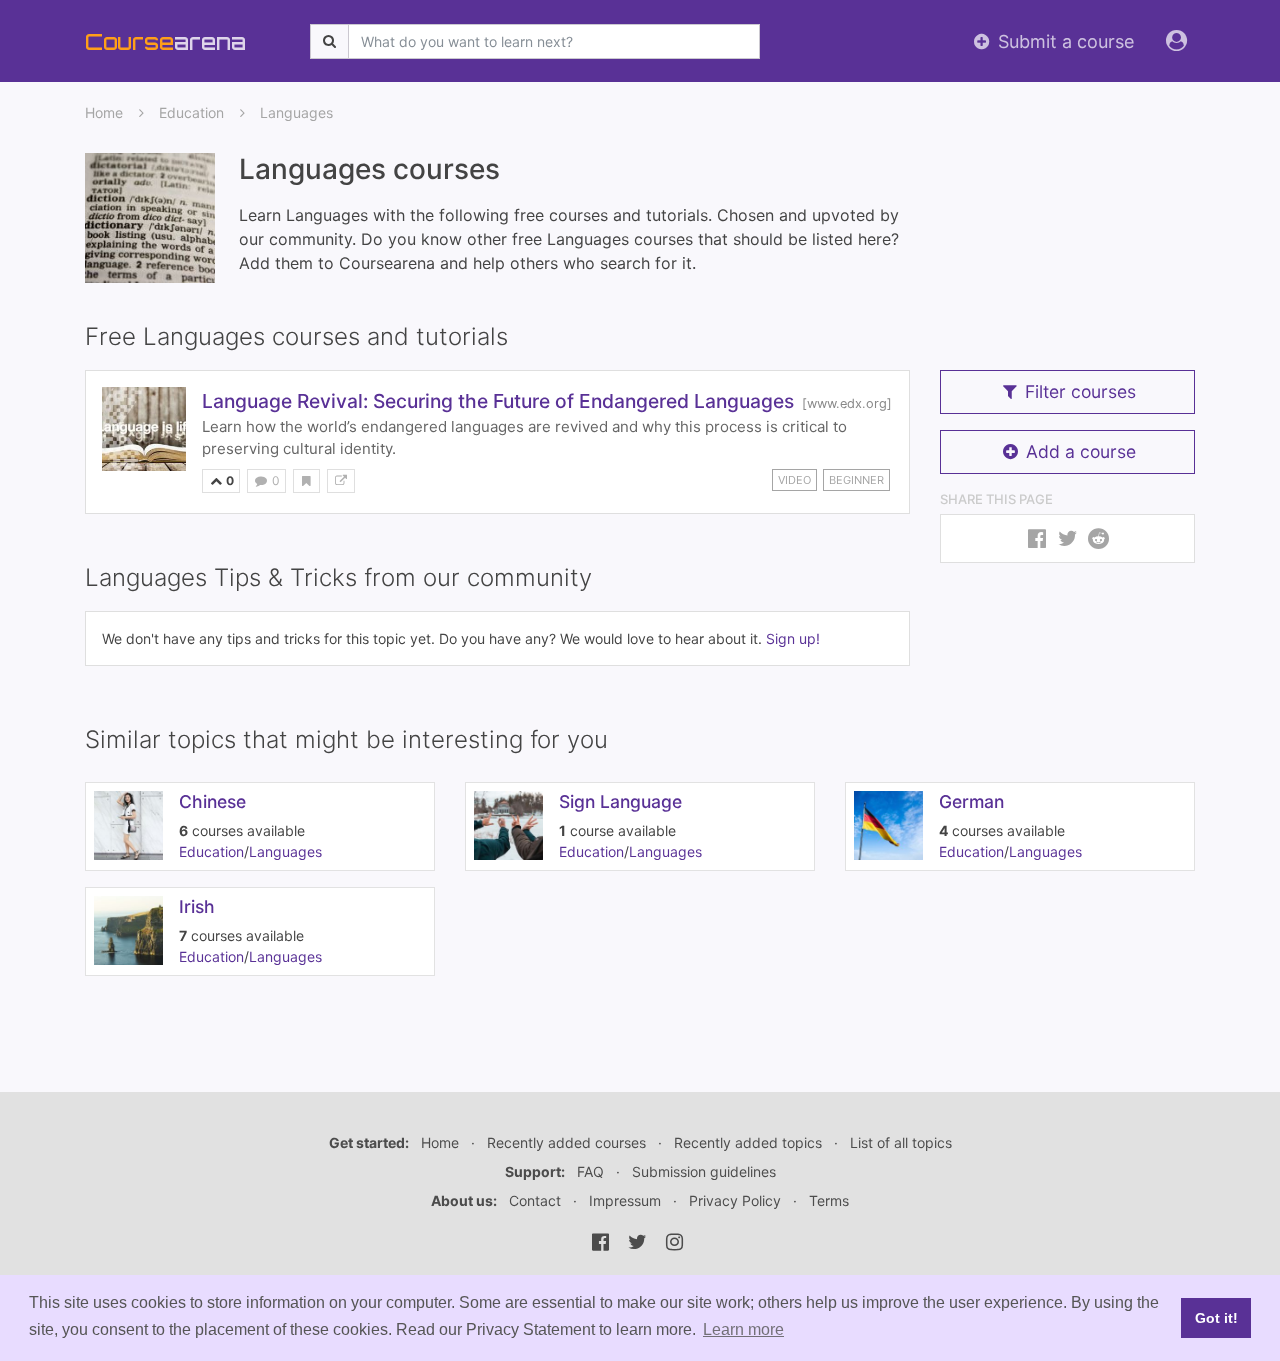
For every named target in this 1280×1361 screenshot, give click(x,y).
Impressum (625, 1200)
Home (104, 112)
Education (191, 112)
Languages (296, 112)
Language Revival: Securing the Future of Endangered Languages (498, 401)
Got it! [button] (1216, 1318)
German (971, 801)
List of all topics (901, 1142)
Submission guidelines (704, 1171)
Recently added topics (748, 1142)
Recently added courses (566, 1142)
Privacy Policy (735, 1200)
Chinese (212, 801)
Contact (535, 1200)
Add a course (1081, 451)
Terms (829, 1200)
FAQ (590, 1171)
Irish (197, 906)
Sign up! (793, 638)
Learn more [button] (743, 1329)
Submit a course (1063, 41)
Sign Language (620, 801)
